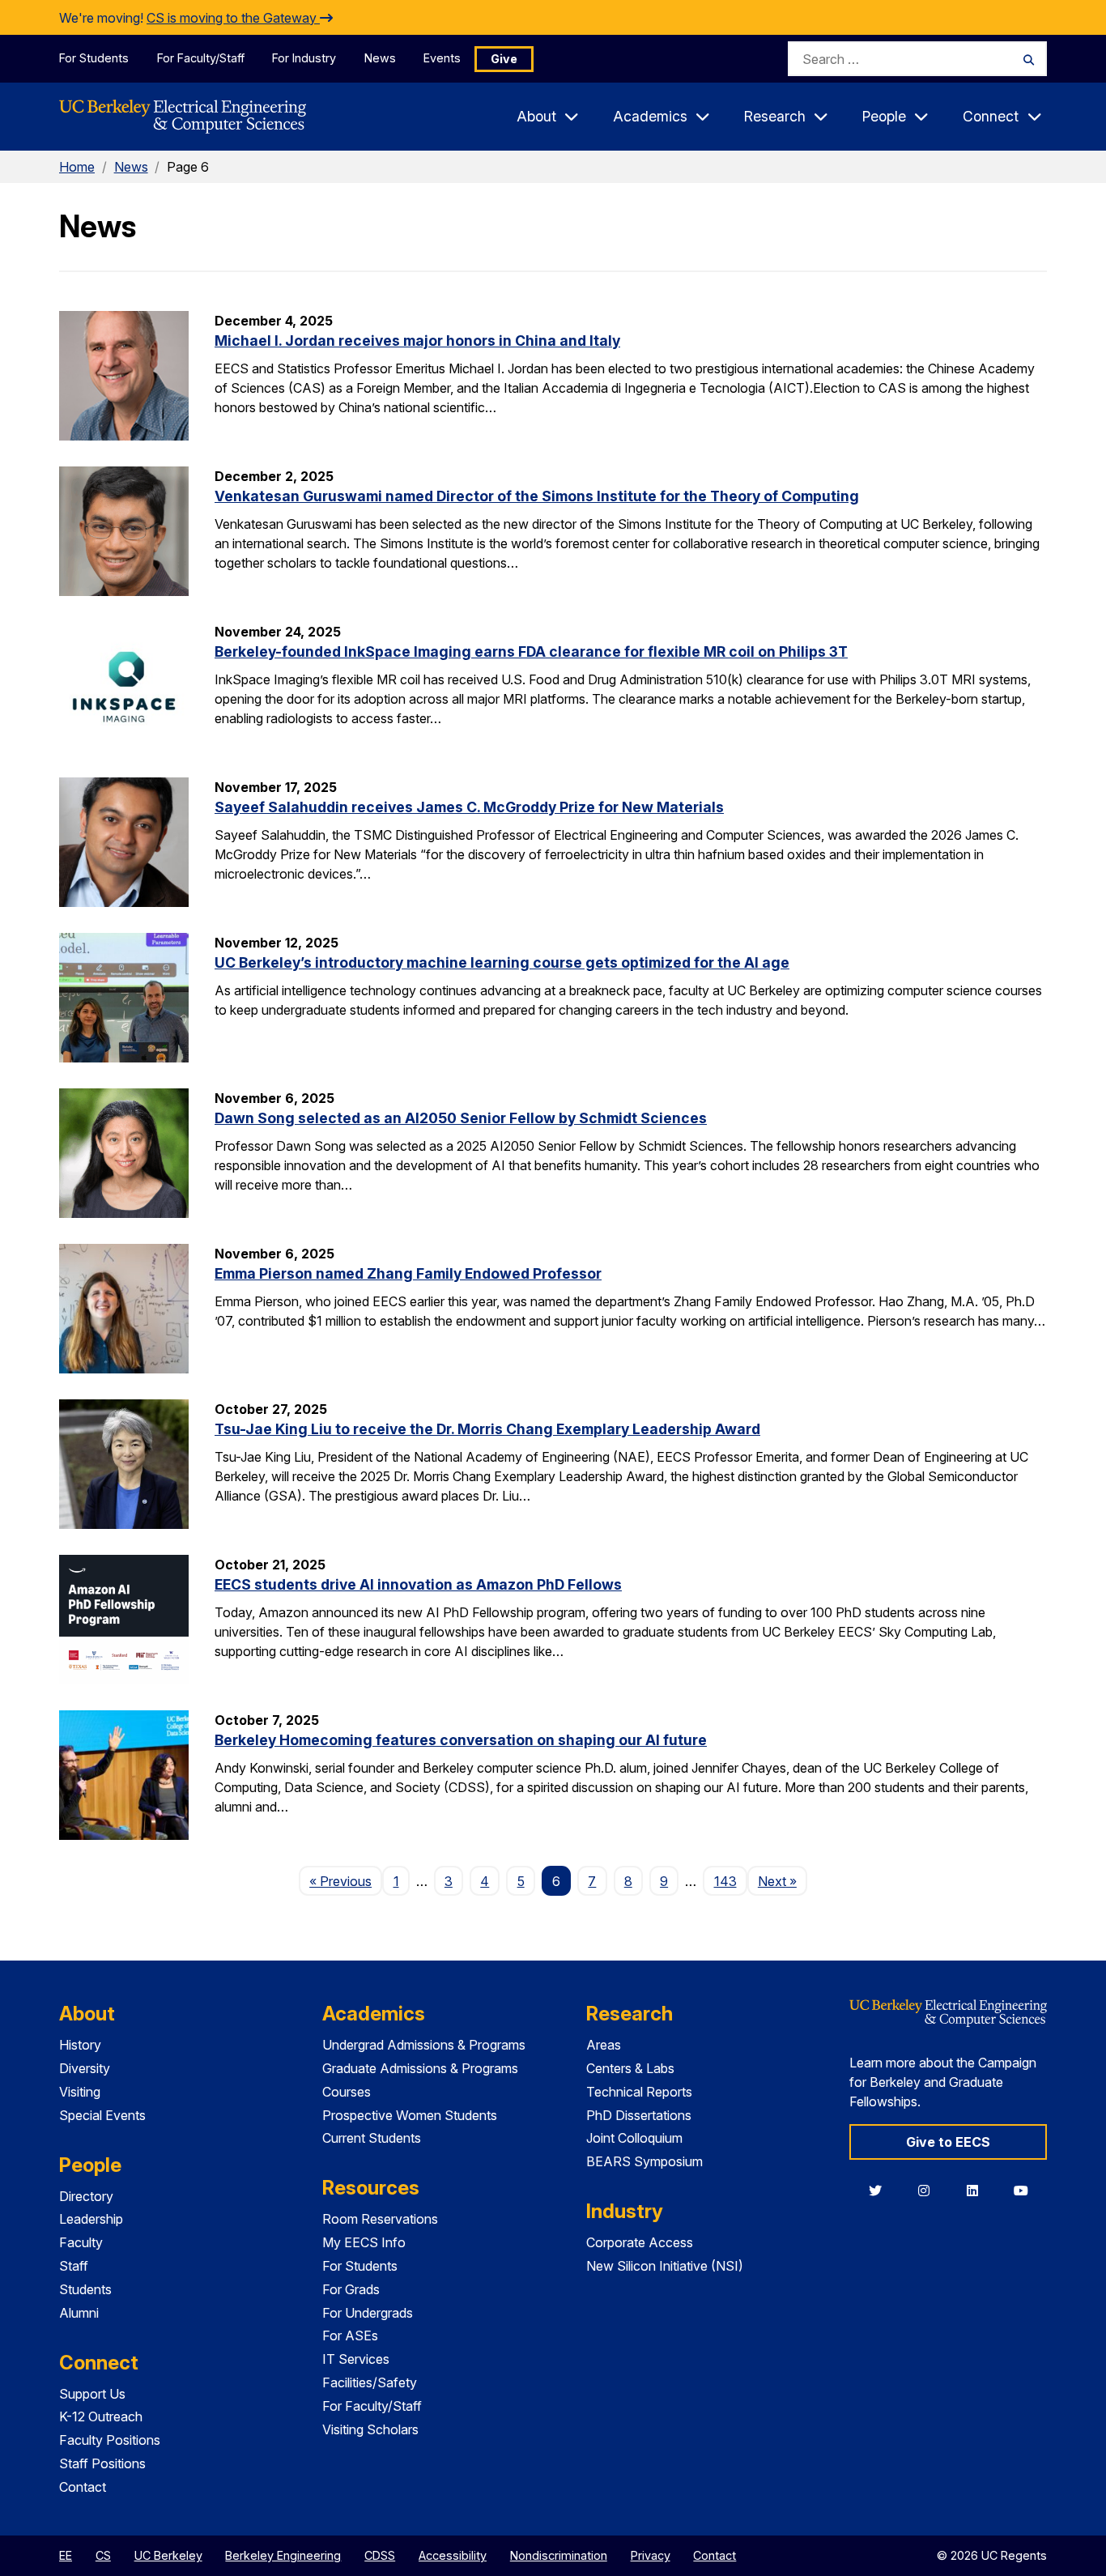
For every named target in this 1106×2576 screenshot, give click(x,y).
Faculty (81, 2242)
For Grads (351, 2289)
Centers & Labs (630, 2068)
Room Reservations (380, 2219)
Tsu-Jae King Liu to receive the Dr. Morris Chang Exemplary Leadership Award (487, 1429)
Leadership (91, 2219)
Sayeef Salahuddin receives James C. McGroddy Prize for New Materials (469, 807)
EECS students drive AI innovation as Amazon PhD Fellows (418, 1584)
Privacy (651, 2555)
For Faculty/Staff (201, 58)
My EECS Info (364, 2242)
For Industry (304, 58)
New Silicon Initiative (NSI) (665, 2266)
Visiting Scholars (370, 2429)
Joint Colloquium (634, 2138)
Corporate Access (640, 2242)
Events (442, 58)
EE (66, 2555)
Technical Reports (639, 2092)
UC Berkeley (168, 2555)
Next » (783, 1881)
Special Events (102, 2115)
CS (103, 2555)
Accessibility (453, 2555)
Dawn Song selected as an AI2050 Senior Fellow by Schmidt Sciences (461, 1118)
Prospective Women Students (410, 2115)
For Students (94, 58)
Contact (83, 2487)
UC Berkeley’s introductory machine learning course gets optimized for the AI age (502, 962)
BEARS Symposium (644, 2161)
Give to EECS (948, 2142)
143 (725, 1881)
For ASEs (350, 2335)
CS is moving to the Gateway (233, 18)
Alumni (79, 2313)
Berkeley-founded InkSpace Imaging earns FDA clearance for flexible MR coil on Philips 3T (531, 651)
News (380, 58)
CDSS (380, 2555)
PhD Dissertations (639, 2115)
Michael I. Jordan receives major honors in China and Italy (417, 341)
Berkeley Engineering (283, 2555)
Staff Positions (102, 2463)
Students (85, 2289)
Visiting (80, 2092)
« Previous (346, 1881)
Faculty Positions (110, 2440)
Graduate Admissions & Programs (420, 2068)
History (80, 2045)
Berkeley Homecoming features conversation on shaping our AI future (461, 1740)
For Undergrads (368, 2313)
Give (504, 59)
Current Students (372, 2138)
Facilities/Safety (370, 2382)
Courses (347, 2092)
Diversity (85, 2068)
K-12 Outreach (101, 2416)
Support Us (92, 2394)
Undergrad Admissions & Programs (424, 2045)
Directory (86, 2196)
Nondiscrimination (559, 2555)
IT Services (356, 2359)
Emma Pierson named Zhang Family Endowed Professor (408, 1273)
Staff (74, 2266)
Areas (604, 2045)
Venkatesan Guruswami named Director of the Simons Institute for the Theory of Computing (537, 496)
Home (77, 167)
